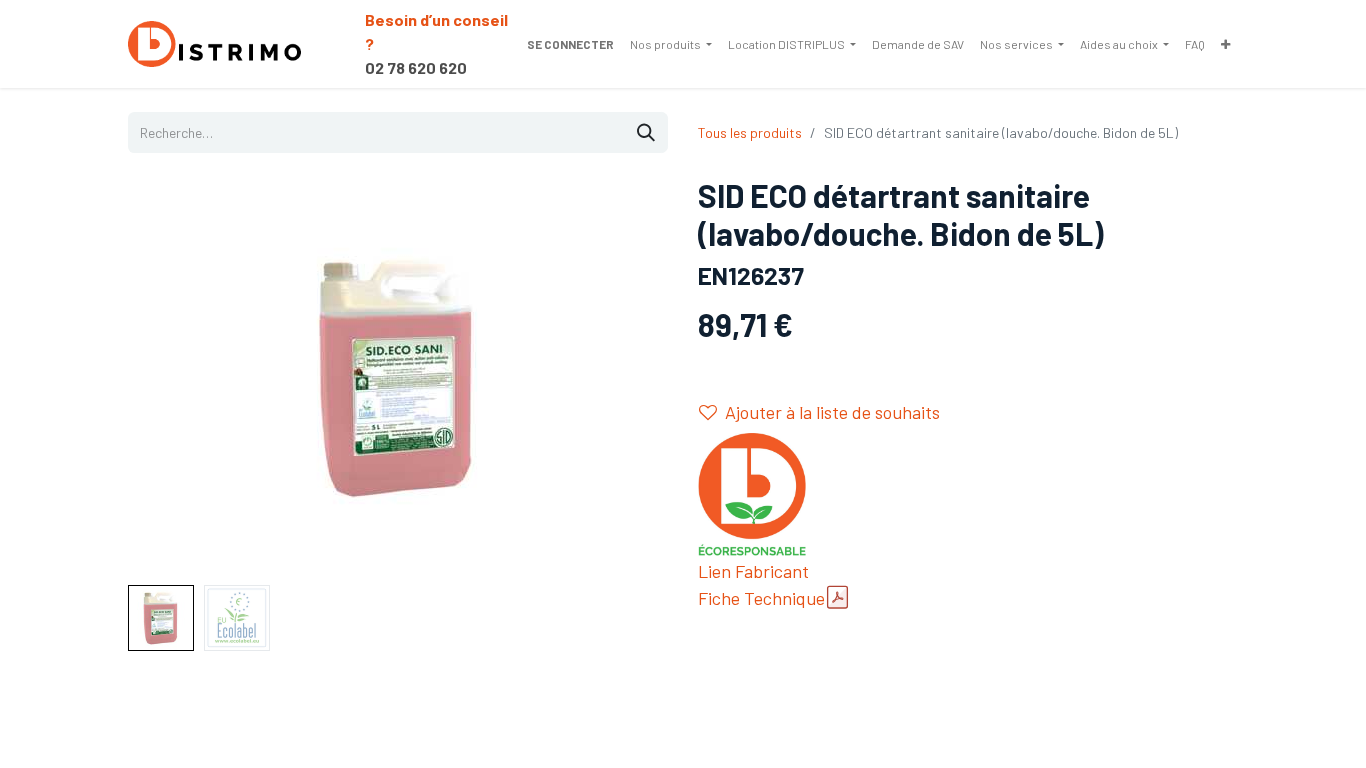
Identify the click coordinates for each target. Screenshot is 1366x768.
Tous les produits (750, 132)
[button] (168, 377)
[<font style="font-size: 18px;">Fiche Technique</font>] (837, 597)
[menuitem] (671, 44)
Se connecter (570, 44)
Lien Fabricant (753, 571)
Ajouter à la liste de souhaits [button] (832, 412)
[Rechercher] (646, 132)
